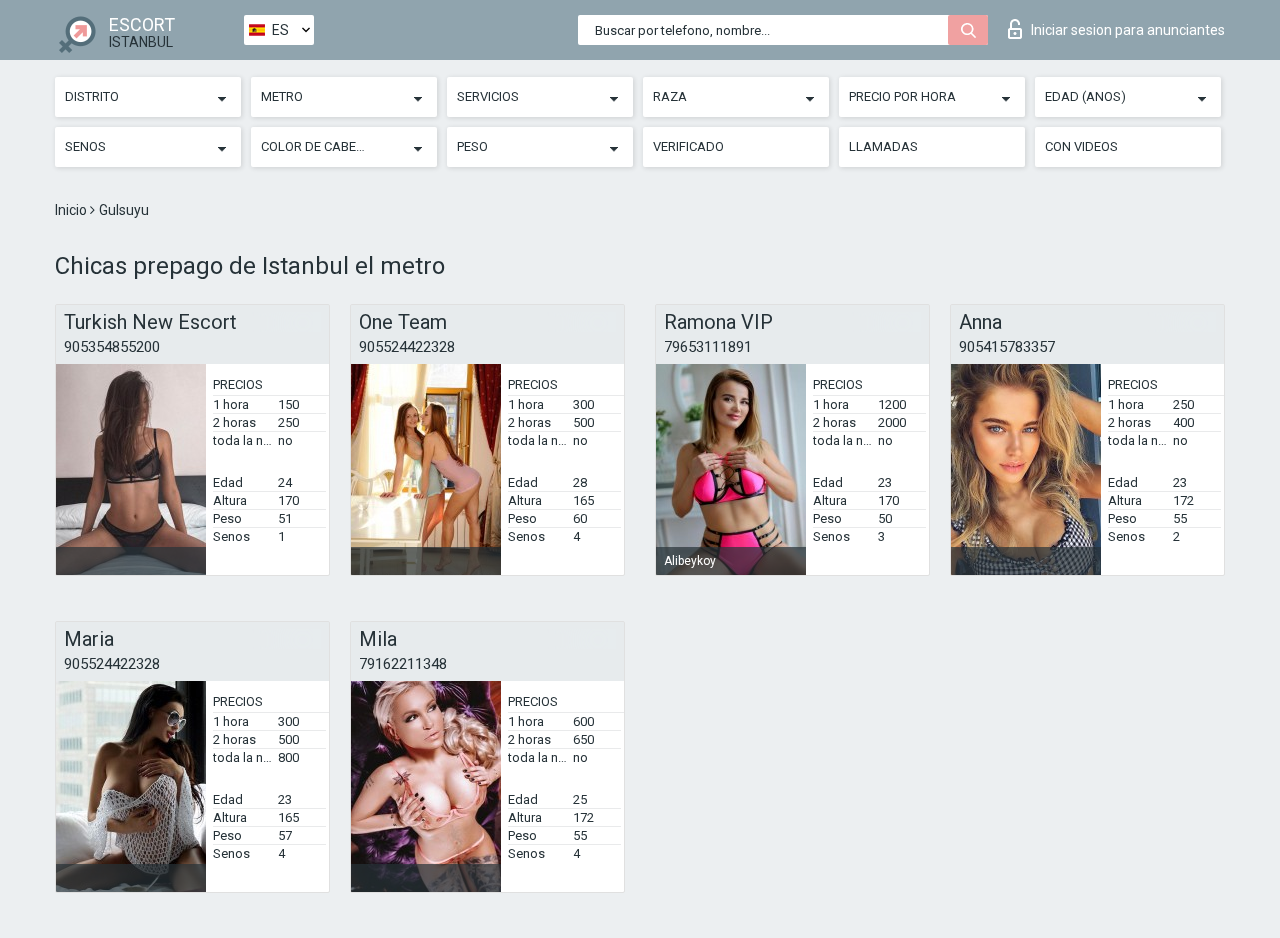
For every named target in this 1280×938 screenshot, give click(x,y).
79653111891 (708, 347)
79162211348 (403, 664)
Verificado (688, 146)
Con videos (1081, 146)
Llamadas (883, 146)
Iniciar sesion (1128, 30)
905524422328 (407, 347)
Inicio (72, 210)
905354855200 (112, 347)
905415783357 (1007, 347)
